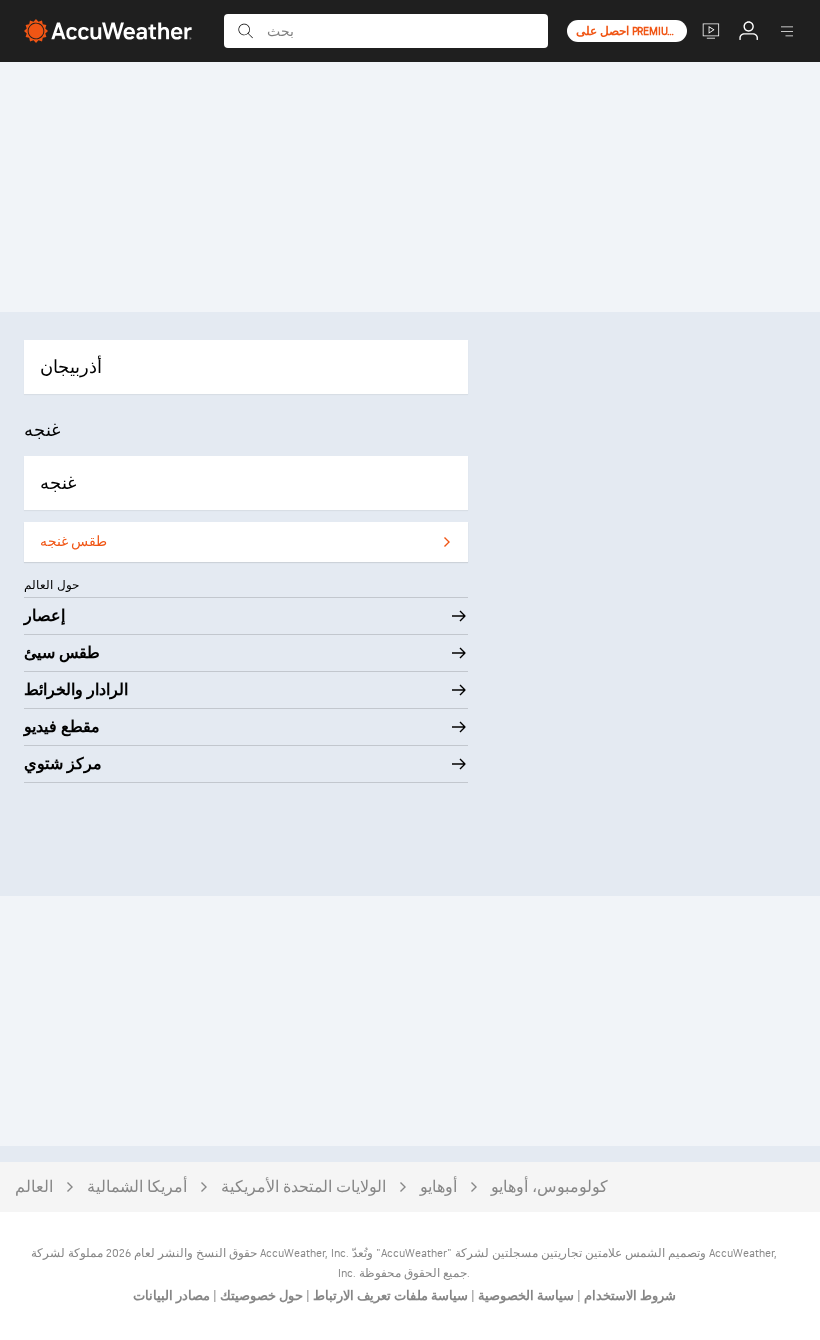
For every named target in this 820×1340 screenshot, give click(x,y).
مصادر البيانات (171, 1296)
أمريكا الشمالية (137, 1187)
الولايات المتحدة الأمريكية (303, 1187)
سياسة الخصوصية (524, 1296)
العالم (34, 1187)
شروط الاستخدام (628, 1296)
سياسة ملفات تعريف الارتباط (389, 1296)
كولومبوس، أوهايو (549, 1187)
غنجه (58, 483)
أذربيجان (71, 367)
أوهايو (438, 1187)
